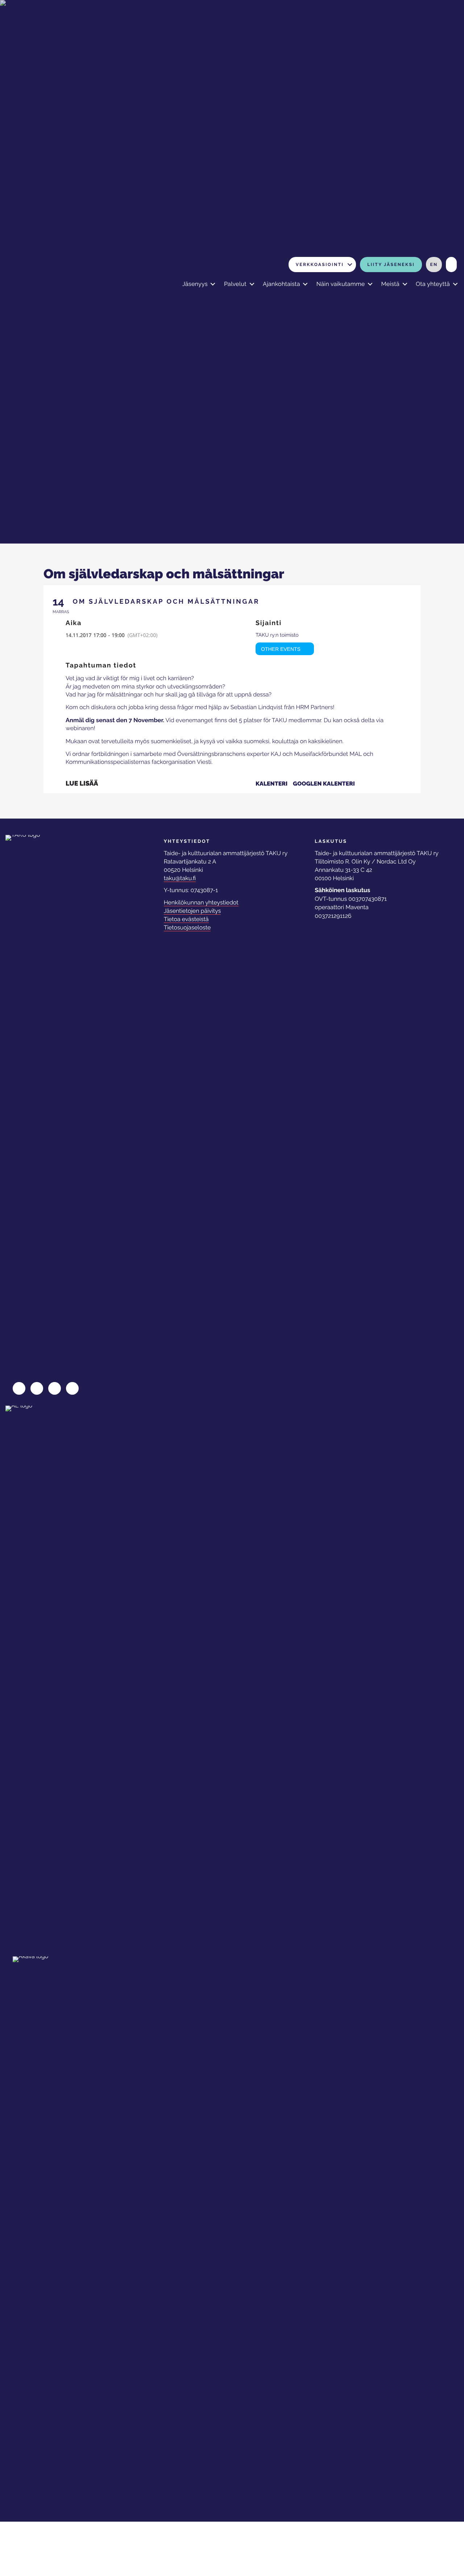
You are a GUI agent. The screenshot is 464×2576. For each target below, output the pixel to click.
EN (434, 265)
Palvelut (235, 284)
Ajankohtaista (281, 284)
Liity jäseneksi (391, 265)
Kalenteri (272, 784)
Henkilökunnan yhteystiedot (201, 902)
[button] (350, 265)
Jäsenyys (195, 284)
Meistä (390, 284)
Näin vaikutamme (341, 284)
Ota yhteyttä (433, 284)
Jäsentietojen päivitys (192, 911)
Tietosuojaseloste (187, 927)
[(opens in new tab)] (38, 1677)
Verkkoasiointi (320, 265)
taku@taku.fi (180, 878)
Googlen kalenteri (324, 784)
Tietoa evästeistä (186, 919)
